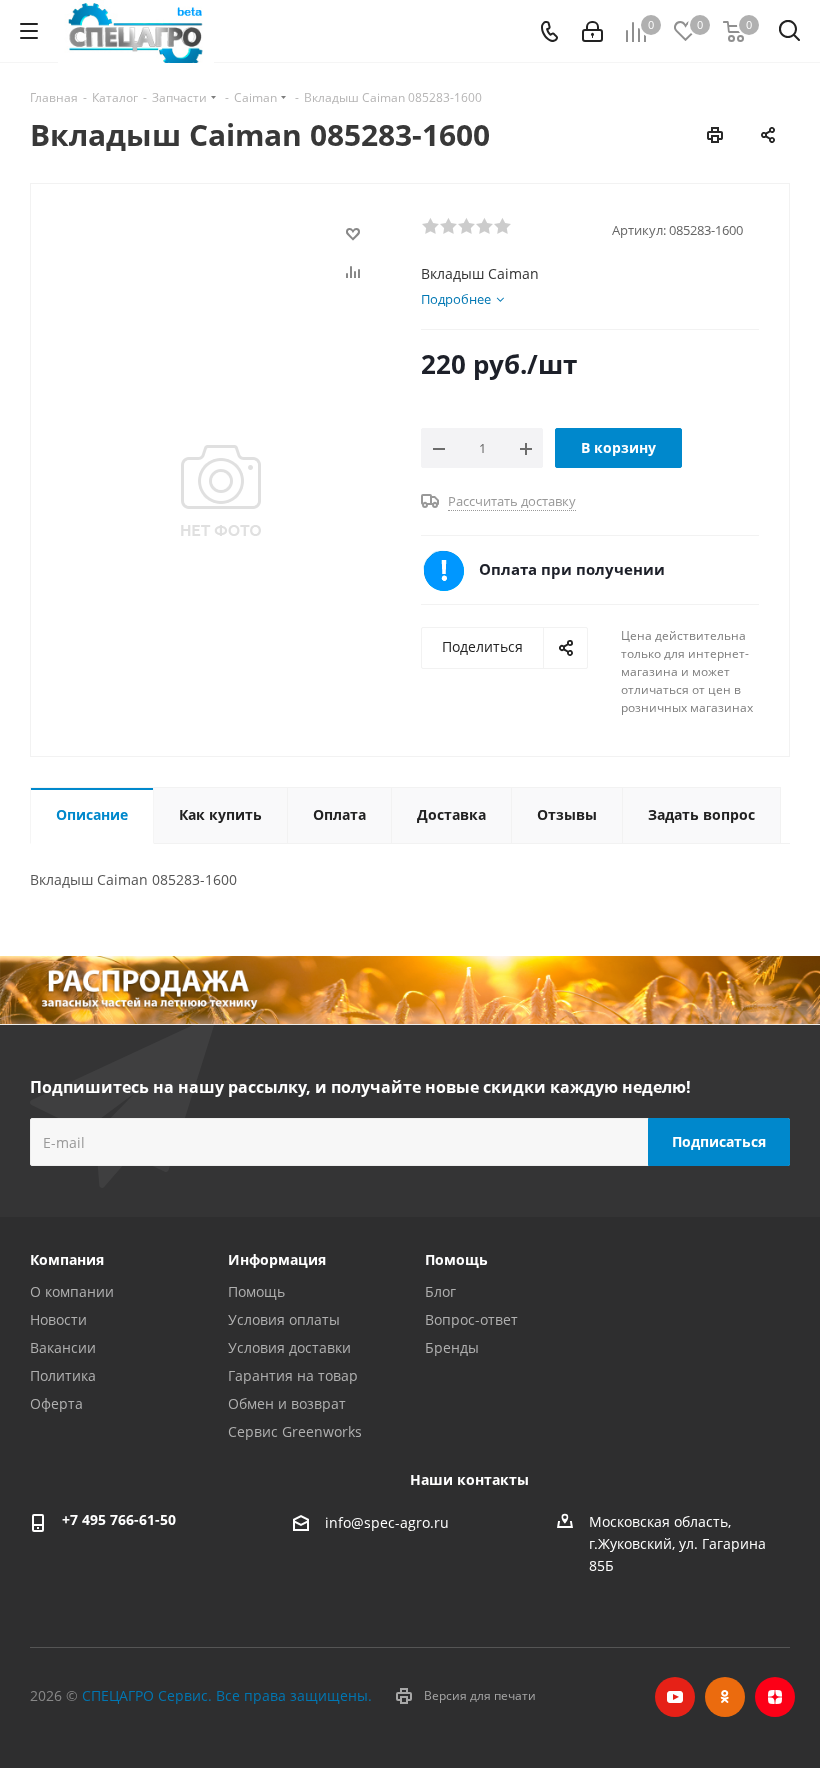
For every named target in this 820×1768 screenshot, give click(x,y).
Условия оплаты (284, 1319)
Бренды (452, 1347)
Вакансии (63, 1347)
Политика (63, 1375)
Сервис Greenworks (295, 1431)
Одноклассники (725, 1697)
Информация (277, 1259)
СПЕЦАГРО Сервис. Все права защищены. (227, 1695)
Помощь (256, 1291)
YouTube (675, 1697)
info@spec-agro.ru (387, 1523)
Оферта (56, 1403)
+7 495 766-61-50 (119, 1519)
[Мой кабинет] (592, 31)
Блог (440, 1291)
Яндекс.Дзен (775, 1697)
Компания (67, 1259)
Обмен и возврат (287, 1403)
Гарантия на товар (293, 1375)
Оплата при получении (572, 569)
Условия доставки (289, 1347)
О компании (72, 1291)
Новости (58, 1319)
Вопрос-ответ (471, 1319)
